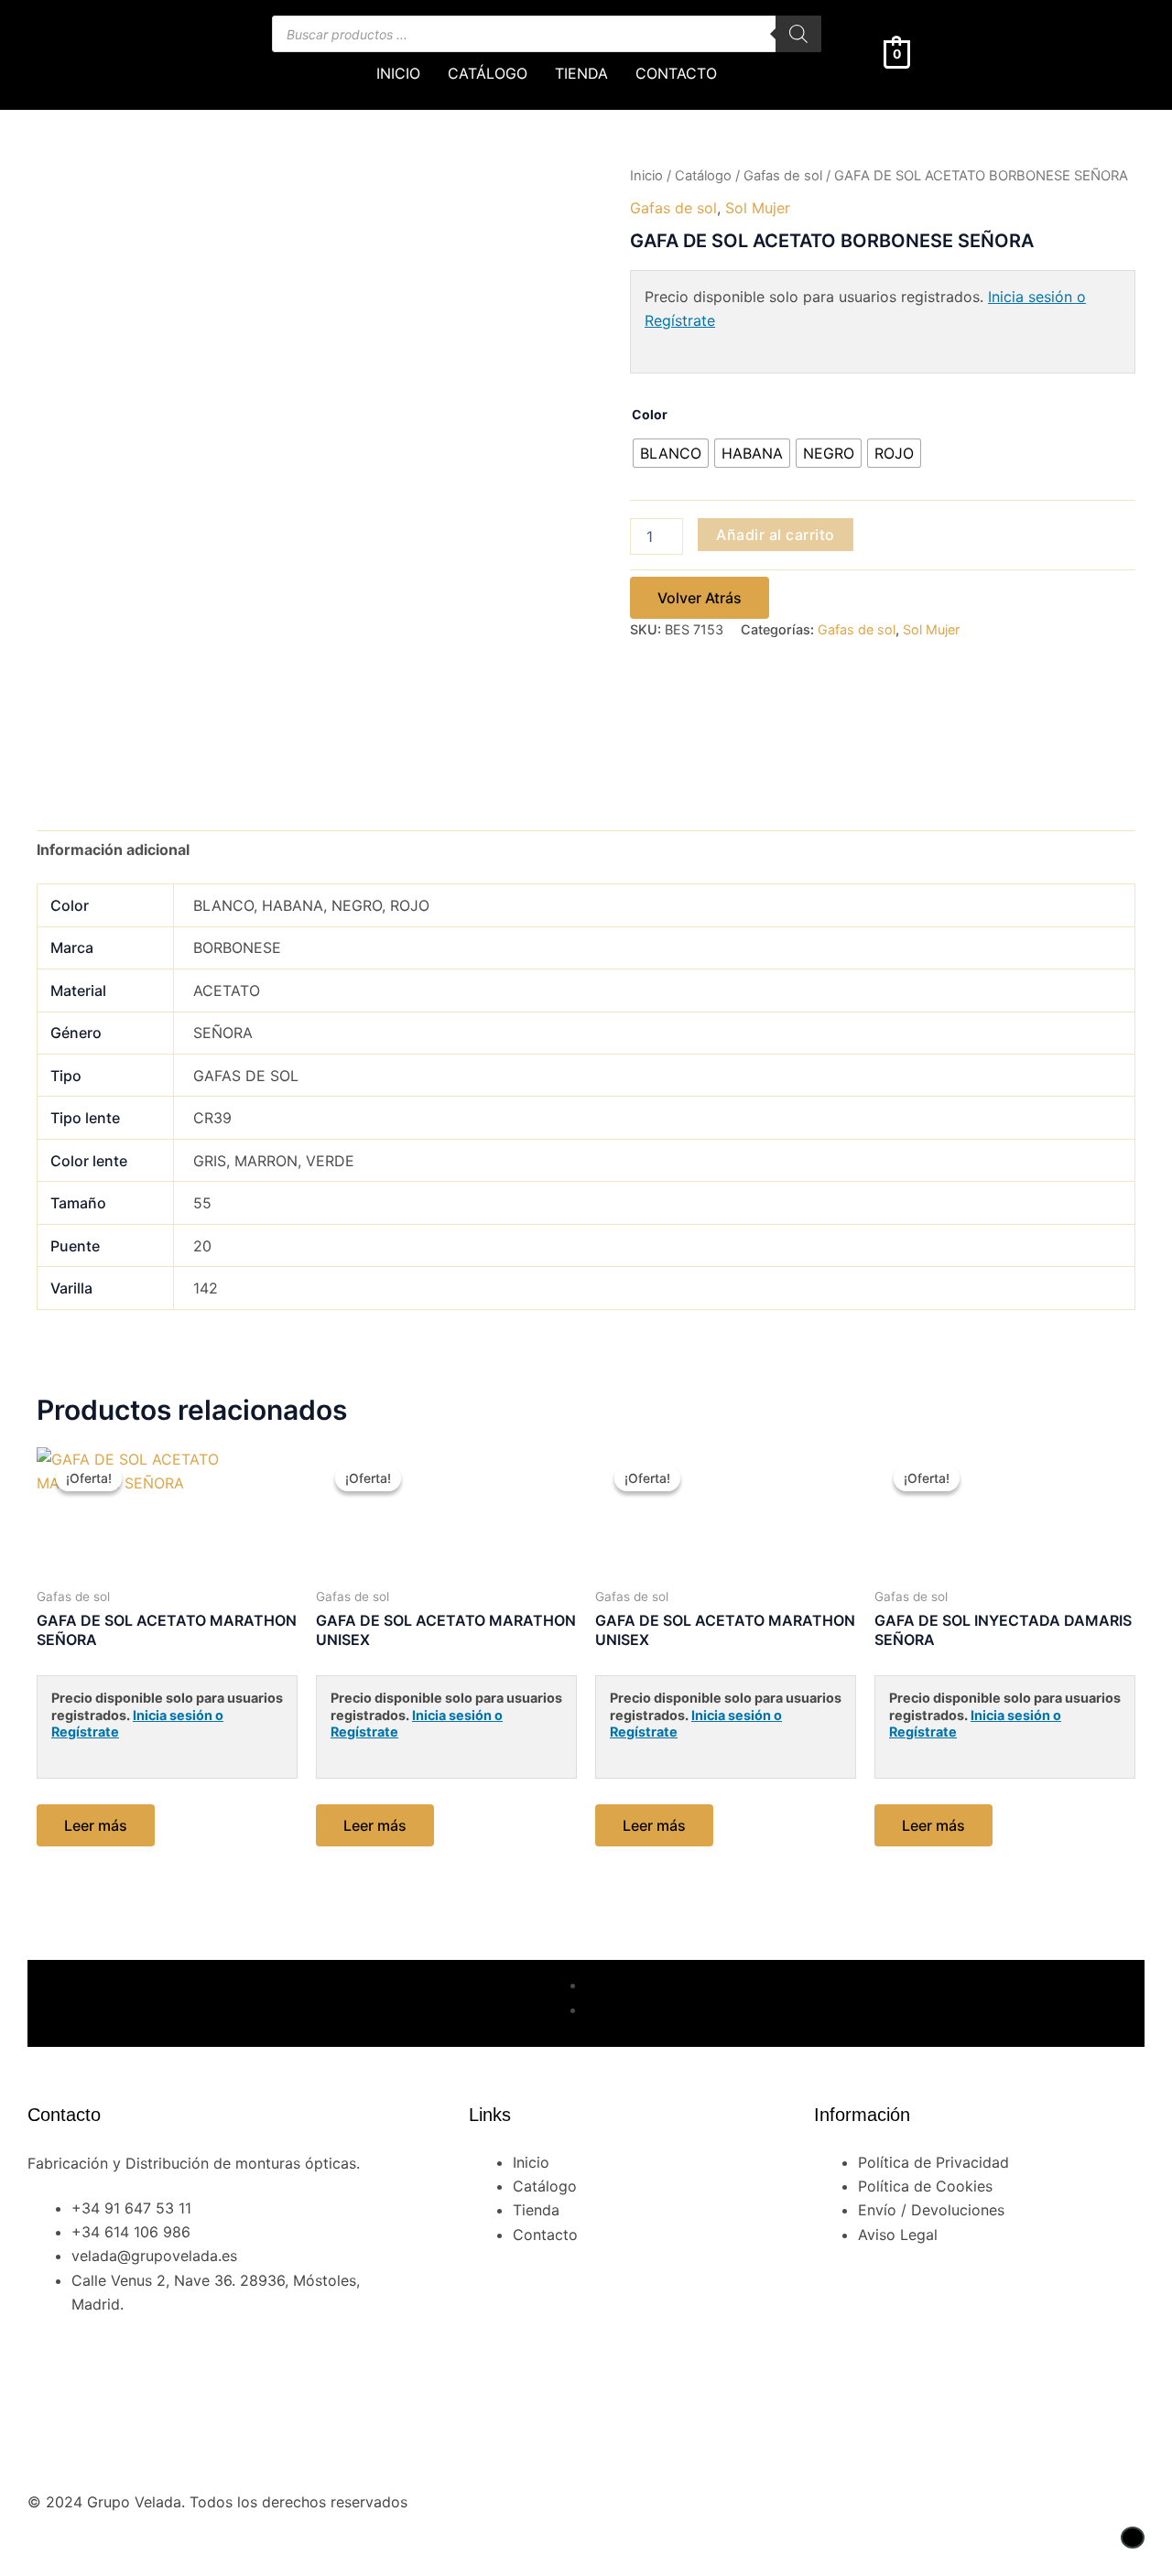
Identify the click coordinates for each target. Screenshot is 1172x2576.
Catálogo (703, 176)
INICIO (398, 73)
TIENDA (581, 73)
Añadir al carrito (776, 535)
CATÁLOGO (488, 73)
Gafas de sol (783, 176)
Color (650, 414)
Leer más (96, 1825)
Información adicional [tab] (113, 850)
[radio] (671, 453)
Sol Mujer (758, 208)
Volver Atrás (700, 598)
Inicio (646, 176)
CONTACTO (676, 73)
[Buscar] (798, 34)
